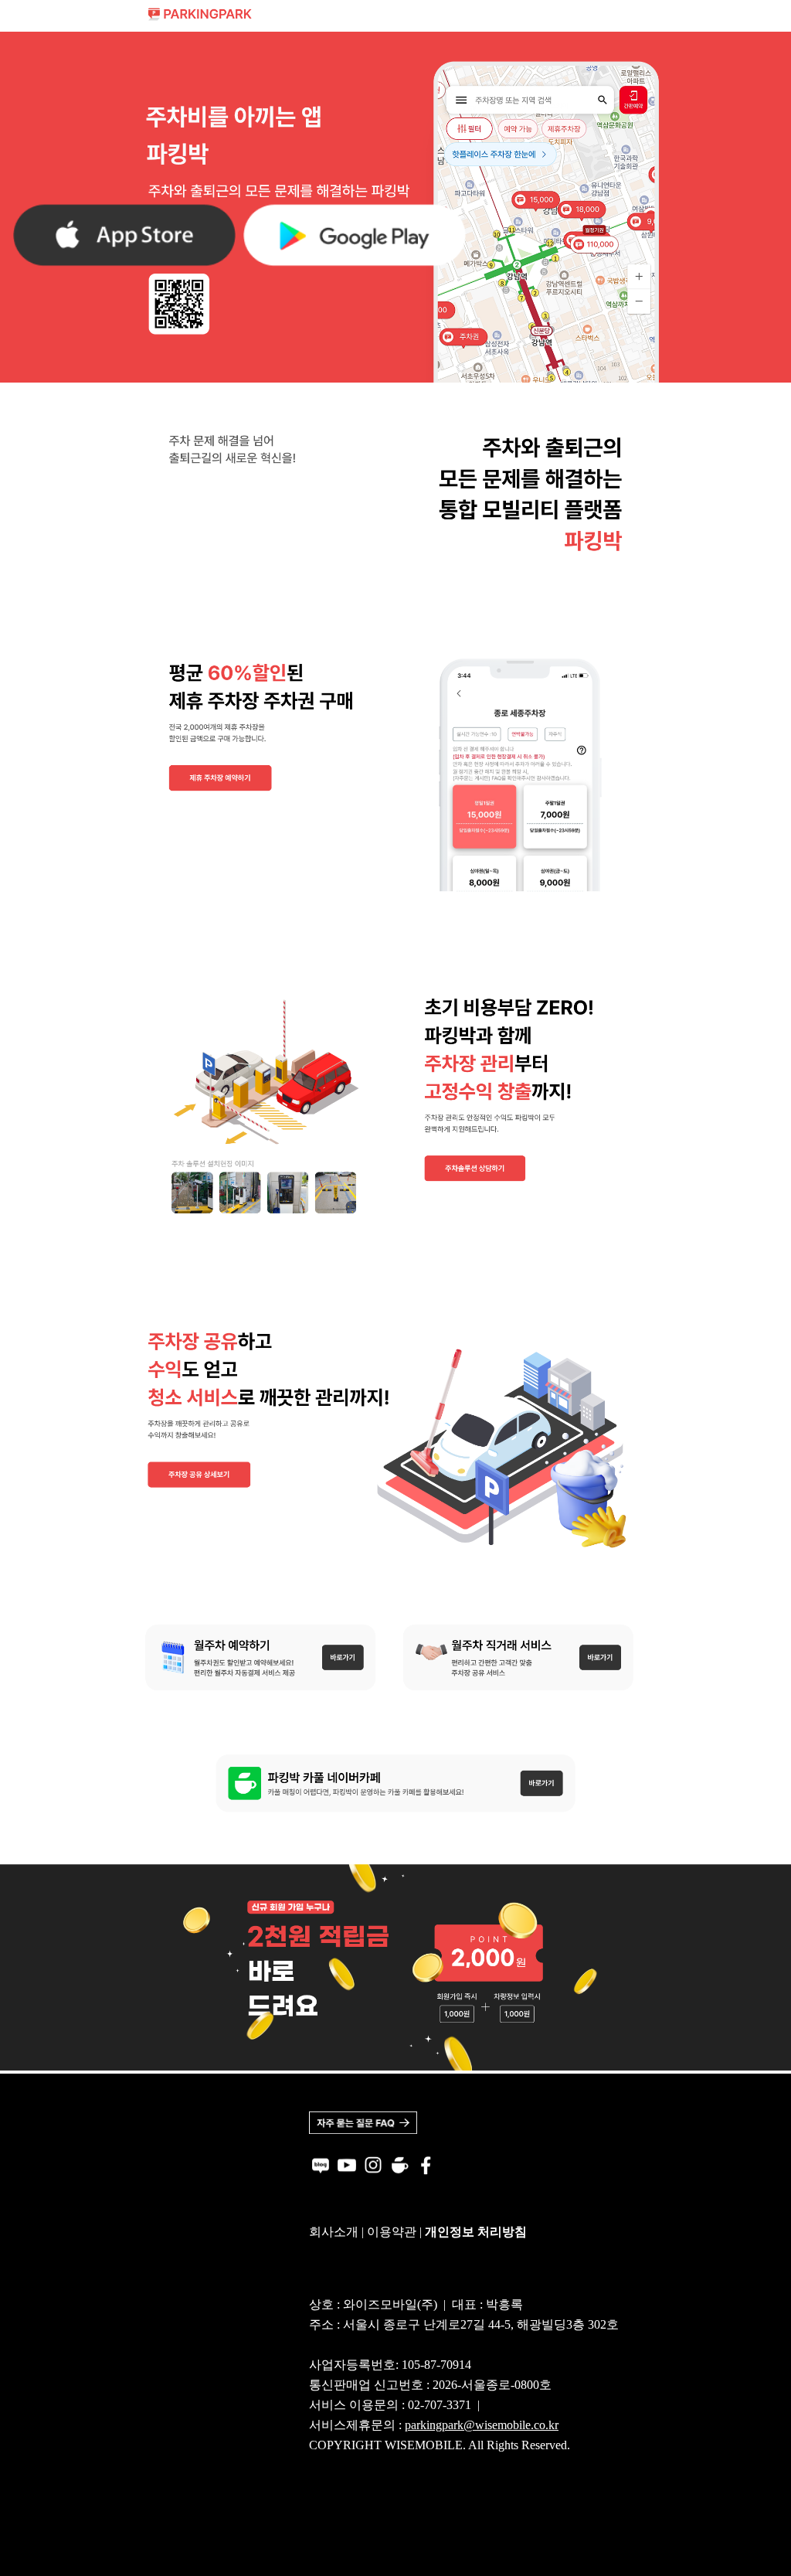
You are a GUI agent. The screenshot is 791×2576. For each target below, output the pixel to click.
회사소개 (334, 2232)
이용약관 (392, 2232)
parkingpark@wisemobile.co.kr (482, 2425)
